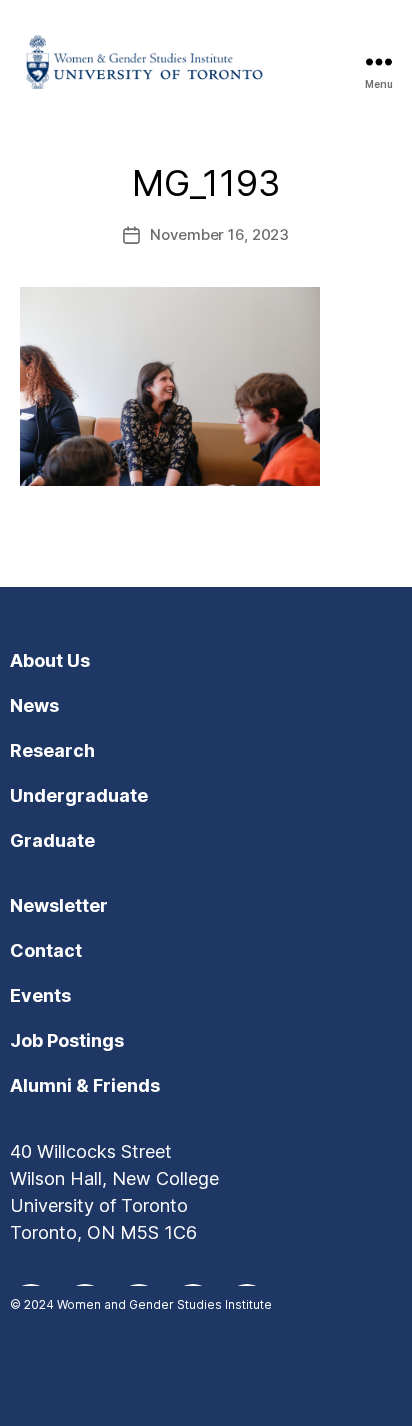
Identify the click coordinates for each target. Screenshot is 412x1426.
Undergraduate (79, 795)
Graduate (52, 840)
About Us (50, 660)
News (34, 705)
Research (52, 750)
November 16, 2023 (219, 234)
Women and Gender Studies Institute (164, 1304)
